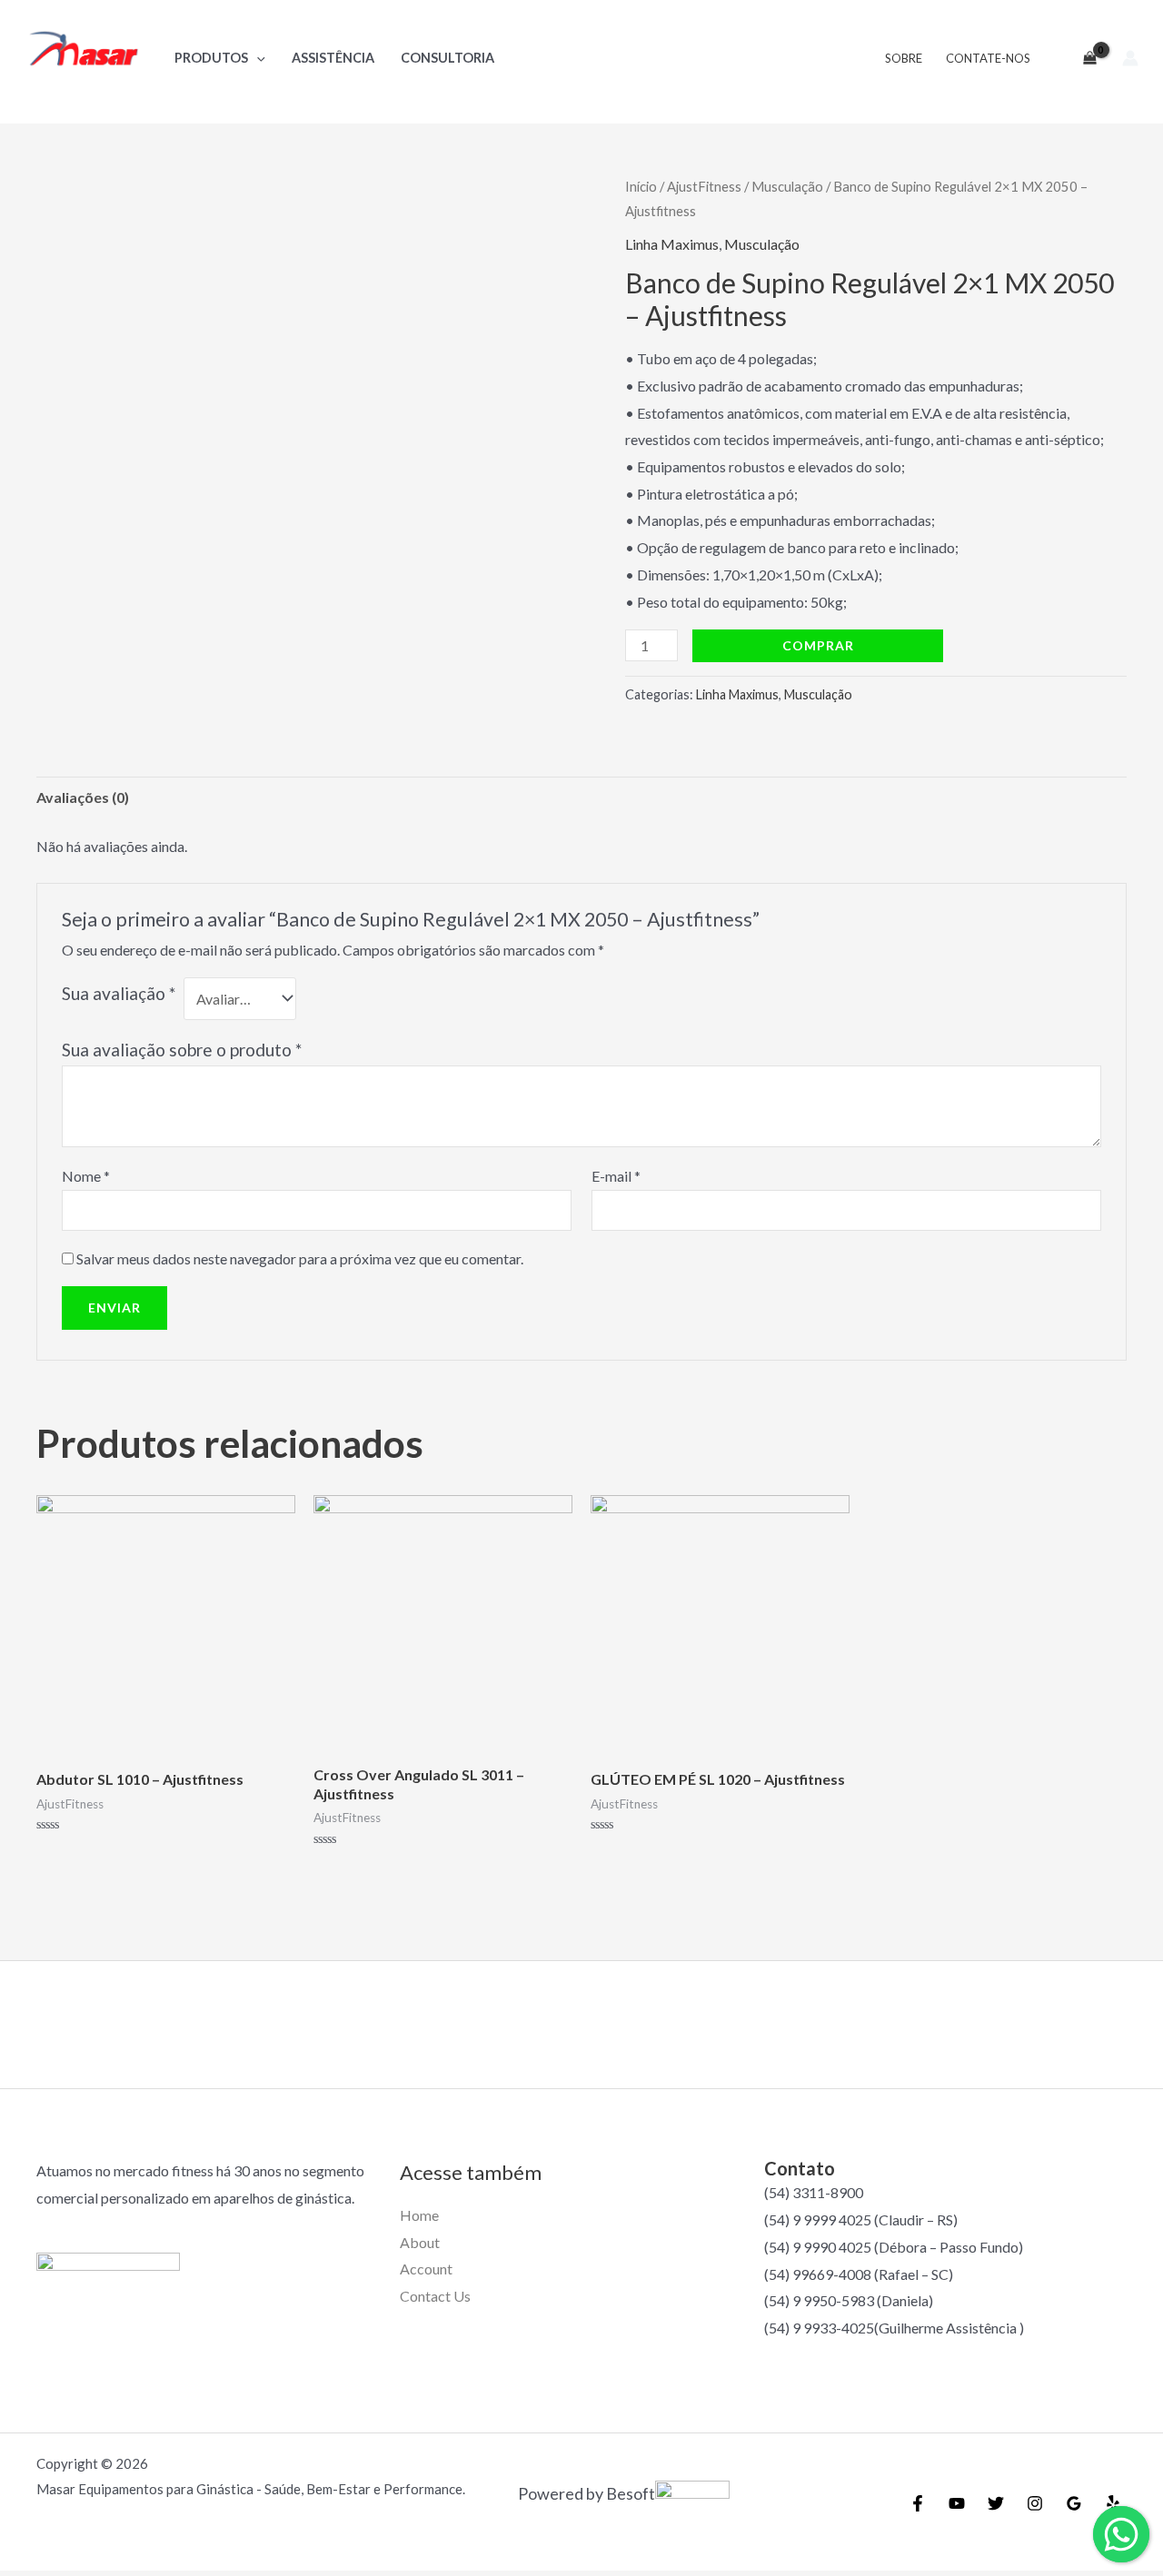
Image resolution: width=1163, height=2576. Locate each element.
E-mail (616, 1176)
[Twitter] (996, 2503)
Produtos (211, 58)
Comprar (818, 645)
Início (641, 186)
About (420, 2242)
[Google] (1074, 2503)
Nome (86, 1176)
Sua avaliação (119, 993)
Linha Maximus (672, 244)
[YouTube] (957, 2503)
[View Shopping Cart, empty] (1082, 58)
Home (419, 2215)
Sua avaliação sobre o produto (182, 1050)
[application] (257, 58)
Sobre (904, 58)
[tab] (83, 798)
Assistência (333, 58)
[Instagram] (1035, 2503)
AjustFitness (704, 186)
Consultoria (447, 58)
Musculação (787, 186)
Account (426, 2269)
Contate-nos (988, 58)
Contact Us (435, 2296)
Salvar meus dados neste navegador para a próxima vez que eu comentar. (300, 1258)
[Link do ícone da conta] (1130, 58)
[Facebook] (918, 2503)
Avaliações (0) (83, 797)
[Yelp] (1113, 2503)
